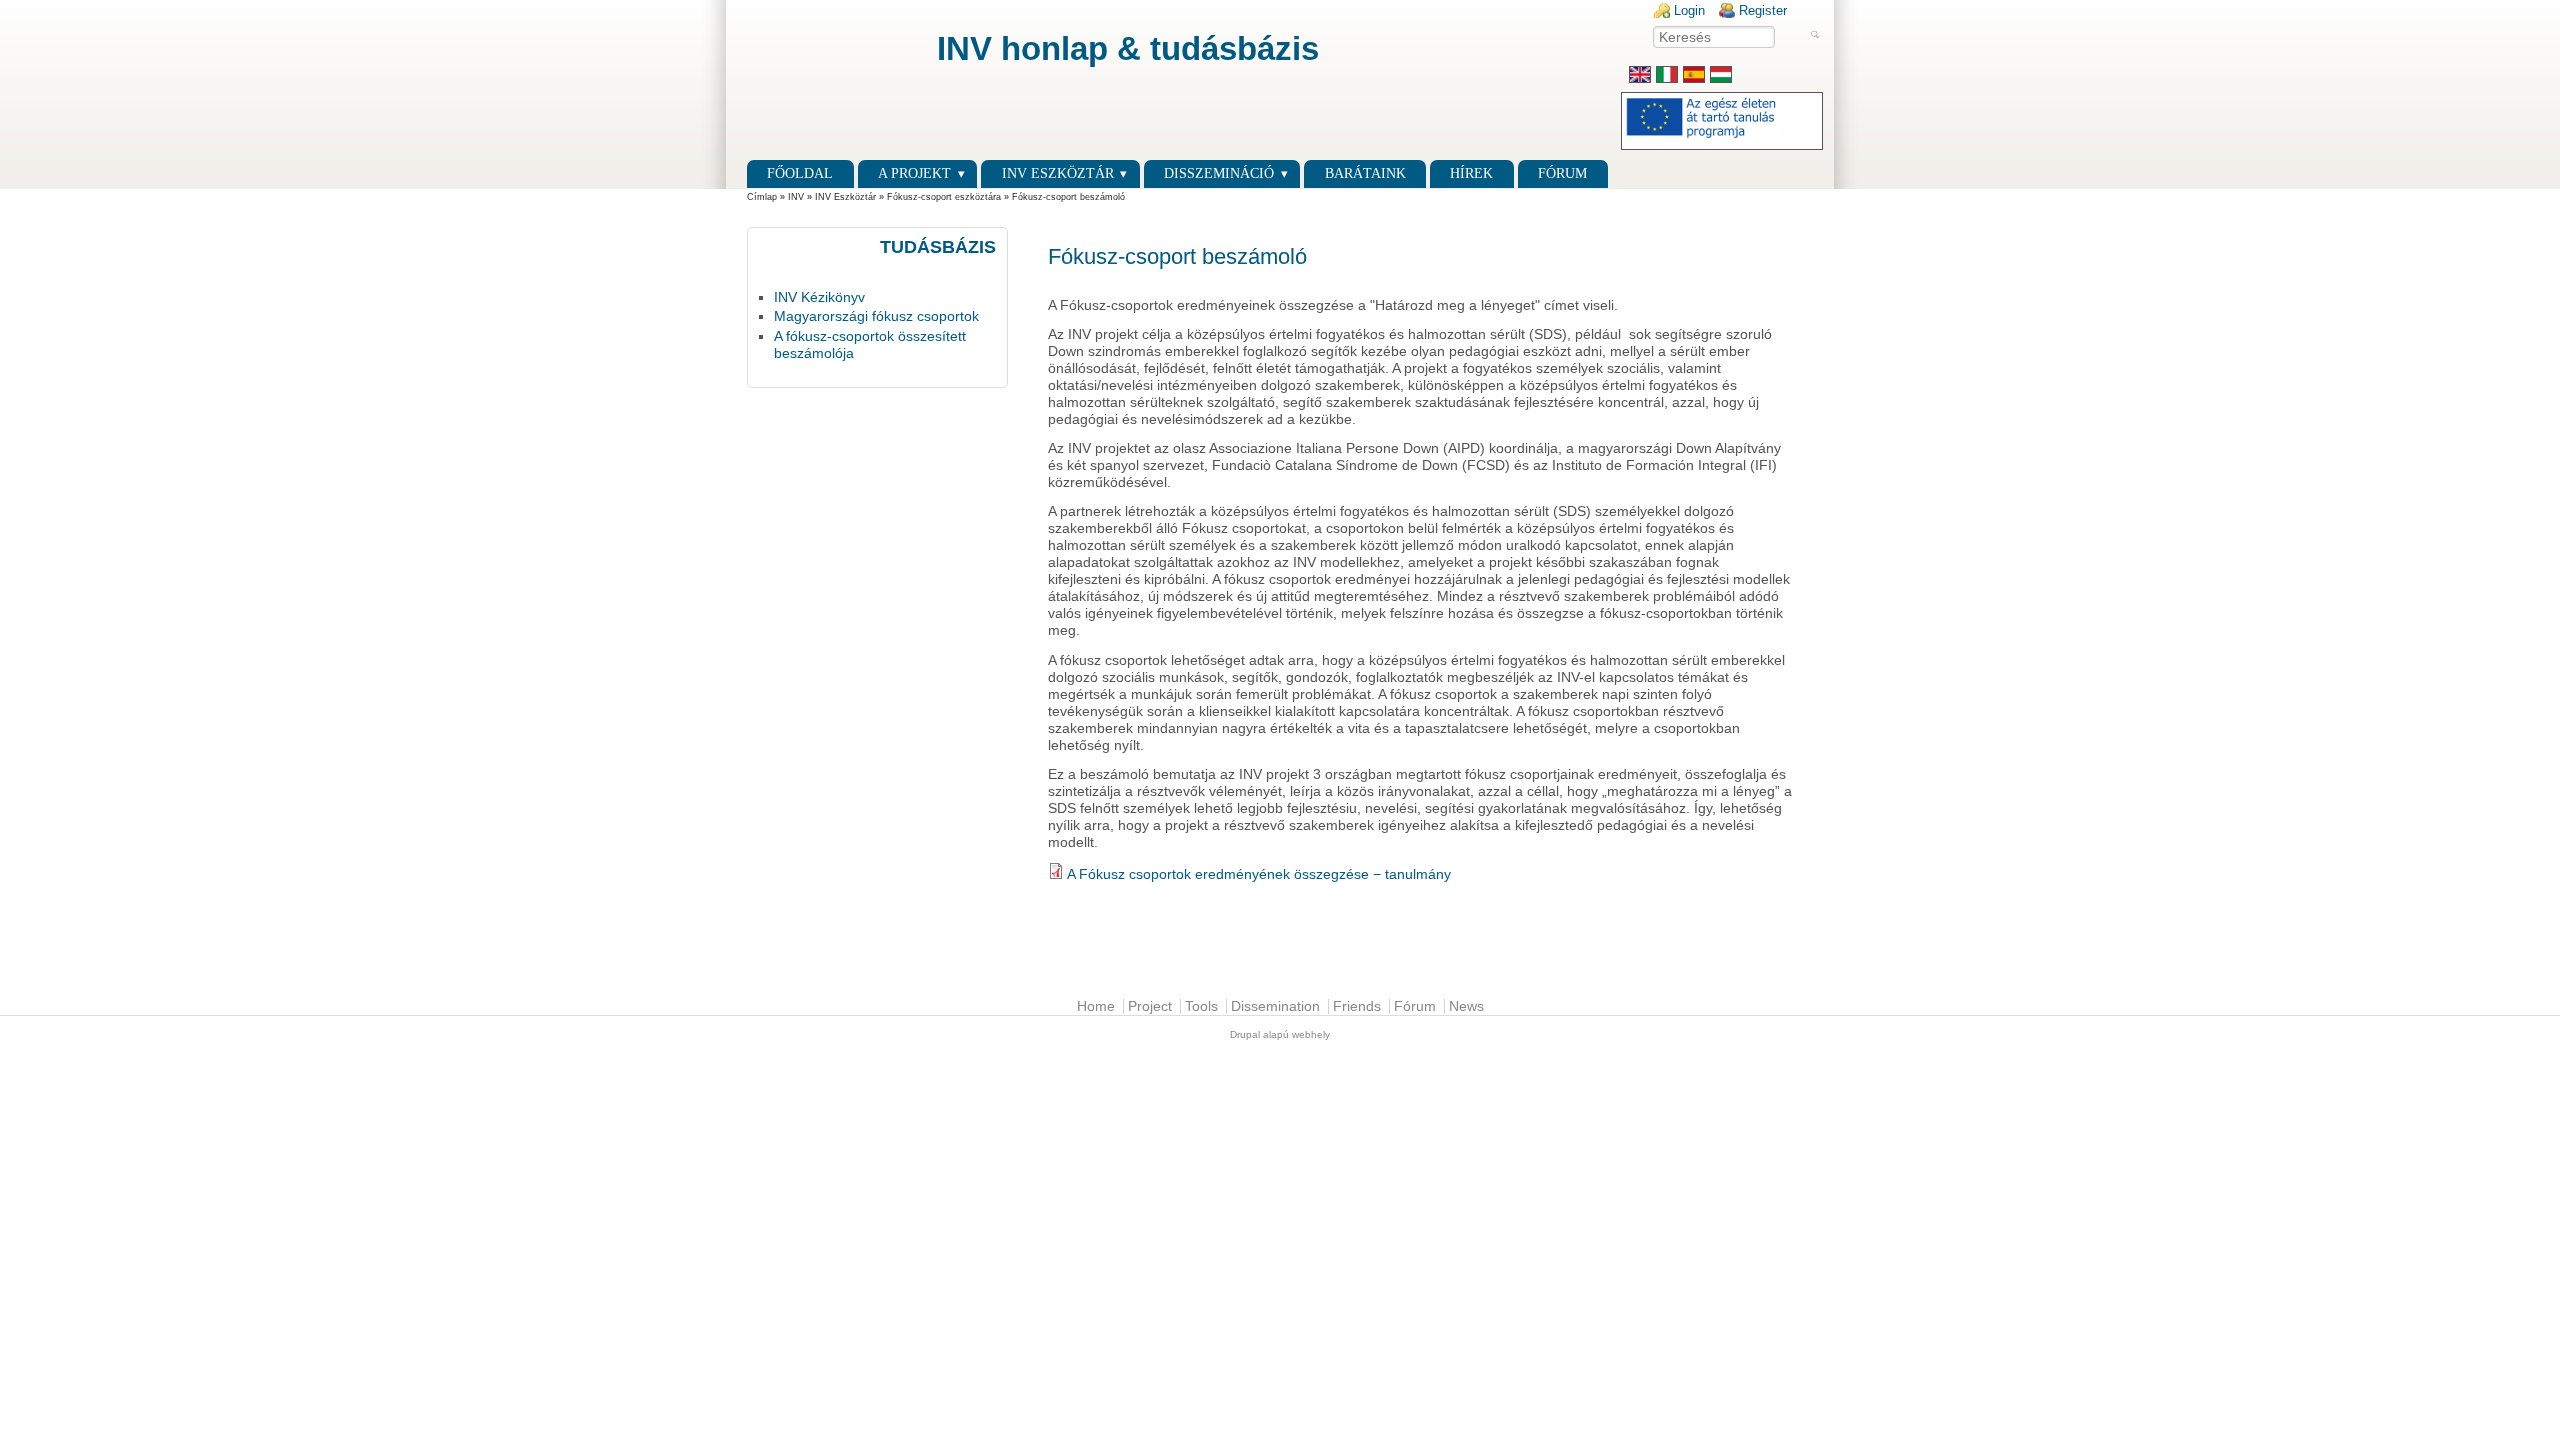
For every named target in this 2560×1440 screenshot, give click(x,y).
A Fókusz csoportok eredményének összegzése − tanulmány (1259, 874)
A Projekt (914, 173)
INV (796, 197)
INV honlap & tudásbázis (1128, 48)
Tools (1201, 1006)
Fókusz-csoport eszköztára (944, 197)
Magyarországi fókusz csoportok (876, 316)
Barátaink (1365, 173)
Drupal (1245, 1034)
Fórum (1562, 173)
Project (1150, 1006)
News (1466, 1006)
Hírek (1471, 173)
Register (1763, 10)
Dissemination (1275, 1006)
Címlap (762, 197)
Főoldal (800, 173)
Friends (1357, 1006)
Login (1689, 10)
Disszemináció (1219, 173)
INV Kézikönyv (819, 297)
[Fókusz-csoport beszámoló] (1721, 78)
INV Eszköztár (845, 197)
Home (1096, 1006)
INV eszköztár (1058, 173)
